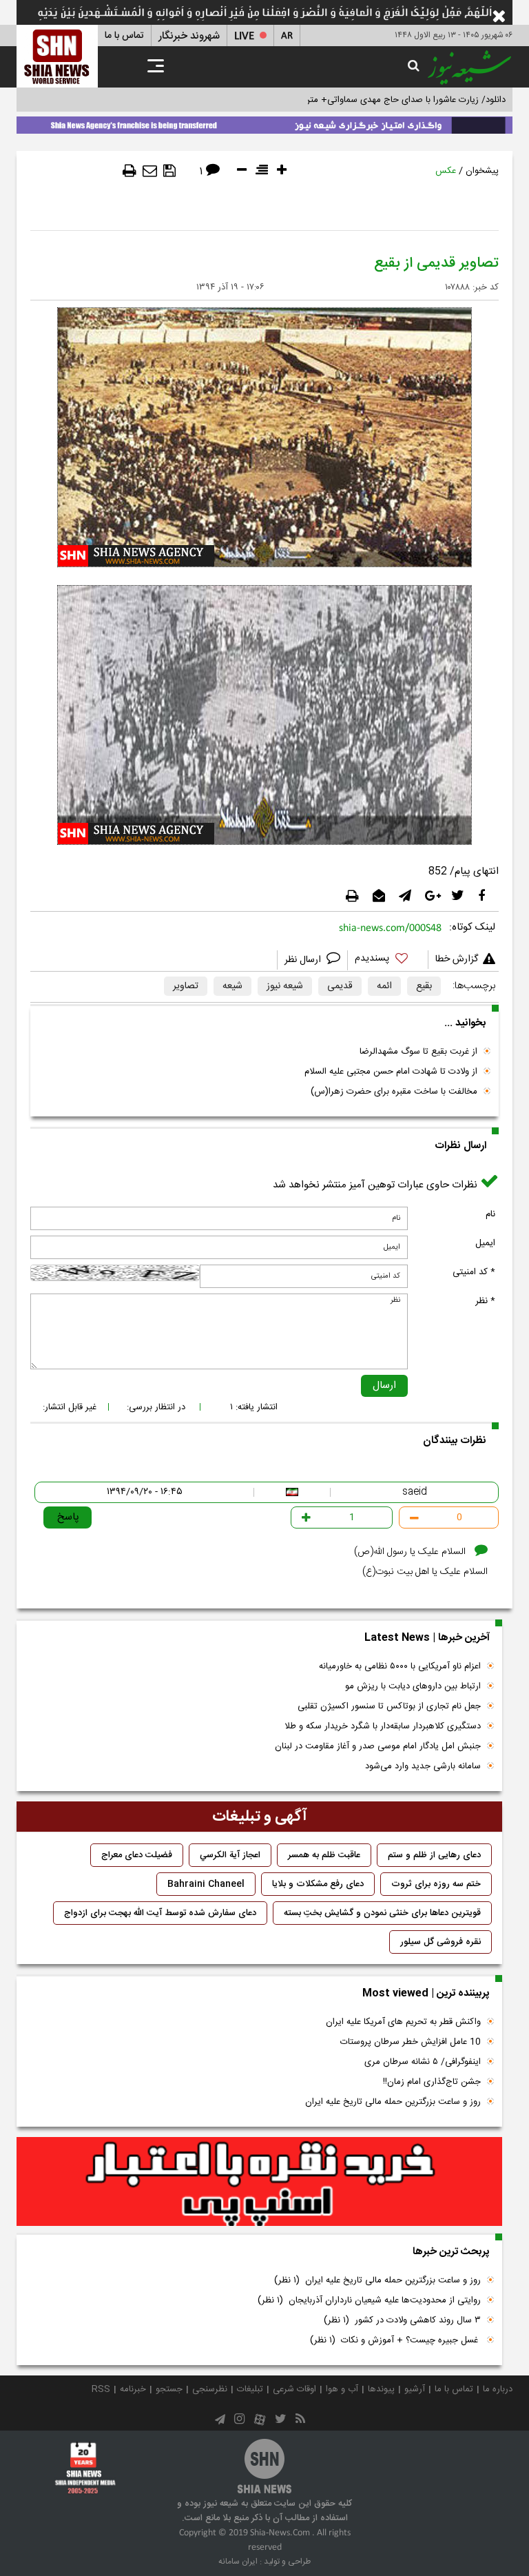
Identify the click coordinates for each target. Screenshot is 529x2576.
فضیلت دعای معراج (137, 1855)
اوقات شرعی (294, 2389)
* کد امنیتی (474, 1272)
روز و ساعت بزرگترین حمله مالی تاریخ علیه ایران (393, 2102)
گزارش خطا (457, 959)
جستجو (169, 2389)
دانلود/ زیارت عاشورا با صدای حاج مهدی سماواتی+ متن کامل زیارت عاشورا (370, 100)
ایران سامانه (238, 2562)
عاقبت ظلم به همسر (324, 1855)
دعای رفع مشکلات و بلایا (318, 1884)
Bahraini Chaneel (206, 1884)
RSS (101, 2389)
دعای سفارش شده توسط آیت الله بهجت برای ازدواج (160, 1913)
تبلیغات (250, 2389)
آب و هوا (342, 2389)
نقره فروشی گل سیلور (440, 1942)
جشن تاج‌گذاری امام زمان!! (431, 2082)
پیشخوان (482, 171)
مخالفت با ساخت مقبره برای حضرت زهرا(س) (394, 1092)
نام (490, 1214)
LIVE (244, 36)
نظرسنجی (210, 2389)
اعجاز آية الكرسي (230, 1855)
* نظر (485, 1301)
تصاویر (186, 986)
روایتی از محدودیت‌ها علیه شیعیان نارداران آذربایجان (369, 2300)
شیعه (232, 986)
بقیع (424, 986)
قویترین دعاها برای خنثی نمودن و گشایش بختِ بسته (382, 1913)
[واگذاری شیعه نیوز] (264, 123)
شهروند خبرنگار (189, 36)
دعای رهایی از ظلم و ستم (434, 1855)
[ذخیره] (169, 171)
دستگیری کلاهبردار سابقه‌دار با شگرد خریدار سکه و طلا (383, 1726)
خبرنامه (133, 2389)
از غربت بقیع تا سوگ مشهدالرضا (418, 1052)
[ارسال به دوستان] (150, 171)
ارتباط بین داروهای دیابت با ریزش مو (413, 1686)
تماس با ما (124, 36)
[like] (388, 960)
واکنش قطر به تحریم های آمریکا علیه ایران (403, 2022)
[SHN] (57, 56)
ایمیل (485, 1243)
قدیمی (340, 986)
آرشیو (415, 2389)
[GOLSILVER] (259, 2182)
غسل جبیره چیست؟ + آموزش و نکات (395, 2340)
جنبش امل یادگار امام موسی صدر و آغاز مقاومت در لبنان (378, 1746)
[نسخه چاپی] (129, 171)
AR (287, 36)
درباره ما (498, 2389)
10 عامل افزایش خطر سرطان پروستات (411, 2042)
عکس (446, 171)
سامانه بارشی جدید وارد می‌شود (423, 1766)
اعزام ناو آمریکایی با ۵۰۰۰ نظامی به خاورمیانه (400, 1666)
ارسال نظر (304, 960)
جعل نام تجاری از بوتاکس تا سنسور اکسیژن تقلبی (389, 1706)
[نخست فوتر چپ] (85, 2468)
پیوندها (381, 2389)
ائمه (384, 986)
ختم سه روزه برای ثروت (436, 1884)
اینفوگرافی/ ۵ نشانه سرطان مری (423, 2062)
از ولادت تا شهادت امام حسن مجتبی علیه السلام (391, 1072)
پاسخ (68, 1517)
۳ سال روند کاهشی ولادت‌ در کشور (402, 2320)
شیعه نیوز (285, 986)
